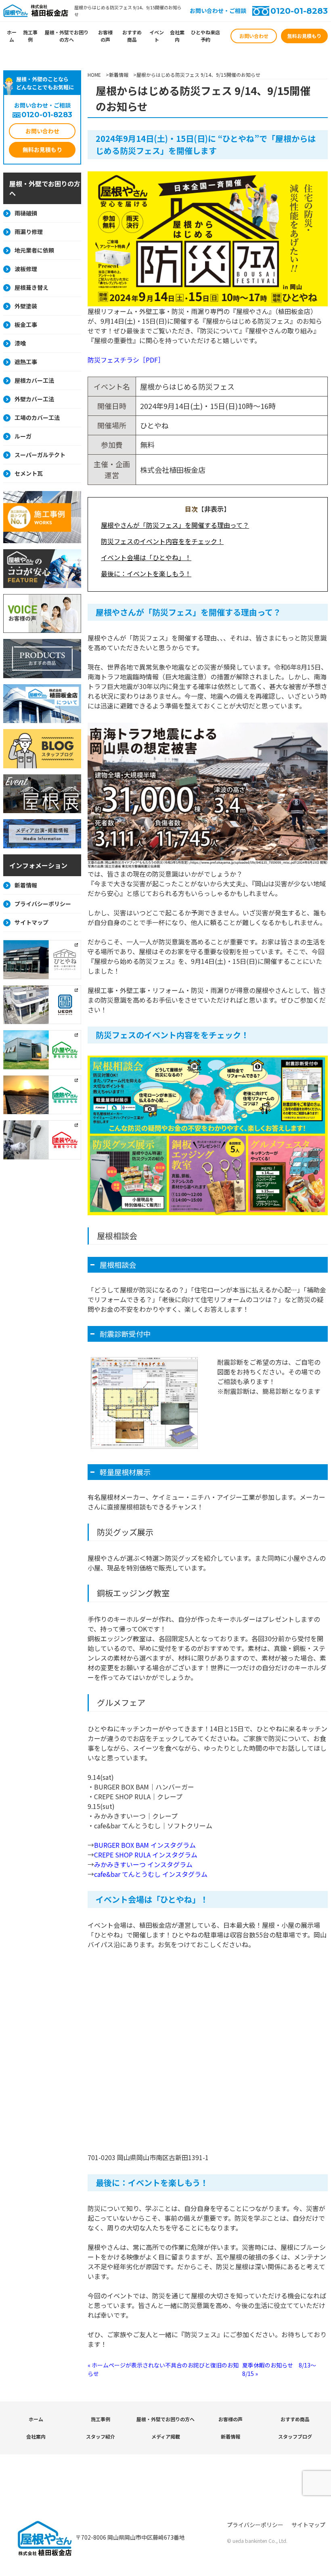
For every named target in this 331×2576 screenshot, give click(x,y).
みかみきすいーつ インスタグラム (143, 1864)
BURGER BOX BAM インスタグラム (145, 1845)
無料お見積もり (304, 36)
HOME (94, 75)
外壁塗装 (26, 306)
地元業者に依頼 (34, 250)
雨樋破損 (26, 213)
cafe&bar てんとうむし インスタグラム (151, 1874)
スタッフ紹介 (101, 2436)
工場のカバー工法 (37, 417)
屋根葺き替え (31, 287)
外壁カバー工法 (34, 399)
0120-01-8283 (299, 11)
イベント (157, 36)
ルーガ (23, 436)
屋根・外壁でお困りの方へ (67, 36)
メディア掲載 (166, 2436)
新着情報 (26, 885)
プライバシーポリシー (43, 904)
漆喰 (20, 343)
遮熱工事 (26, 362)
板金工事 (26, 325)
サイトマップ (31, 922)
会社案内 (177, 36)
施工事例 (30, 36)
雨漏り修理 (29, 232)
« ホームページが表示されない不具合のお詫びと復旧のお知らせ (163, 2369)
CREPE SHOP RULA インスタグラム (146, 1855)
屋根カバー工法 (34, 380)
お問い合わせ (254, 36)
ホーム (12, 36)
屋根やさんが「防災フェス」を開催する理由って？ (175, 525)
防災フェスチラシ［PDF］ (126, 360)
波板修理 (26, 269)
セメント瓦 (29, 473)
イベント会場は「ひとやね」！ (146, 557)
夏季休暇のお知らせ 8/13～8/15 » (279, 2369)
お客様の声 (105, 36)
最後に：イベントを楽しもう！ (146, 573)
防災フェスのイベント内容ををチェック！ (162, 541)
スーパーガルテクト (40, 455)
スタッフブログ (295, 2436)
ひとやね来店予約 (205, 36)
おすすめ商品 (132, 36)
